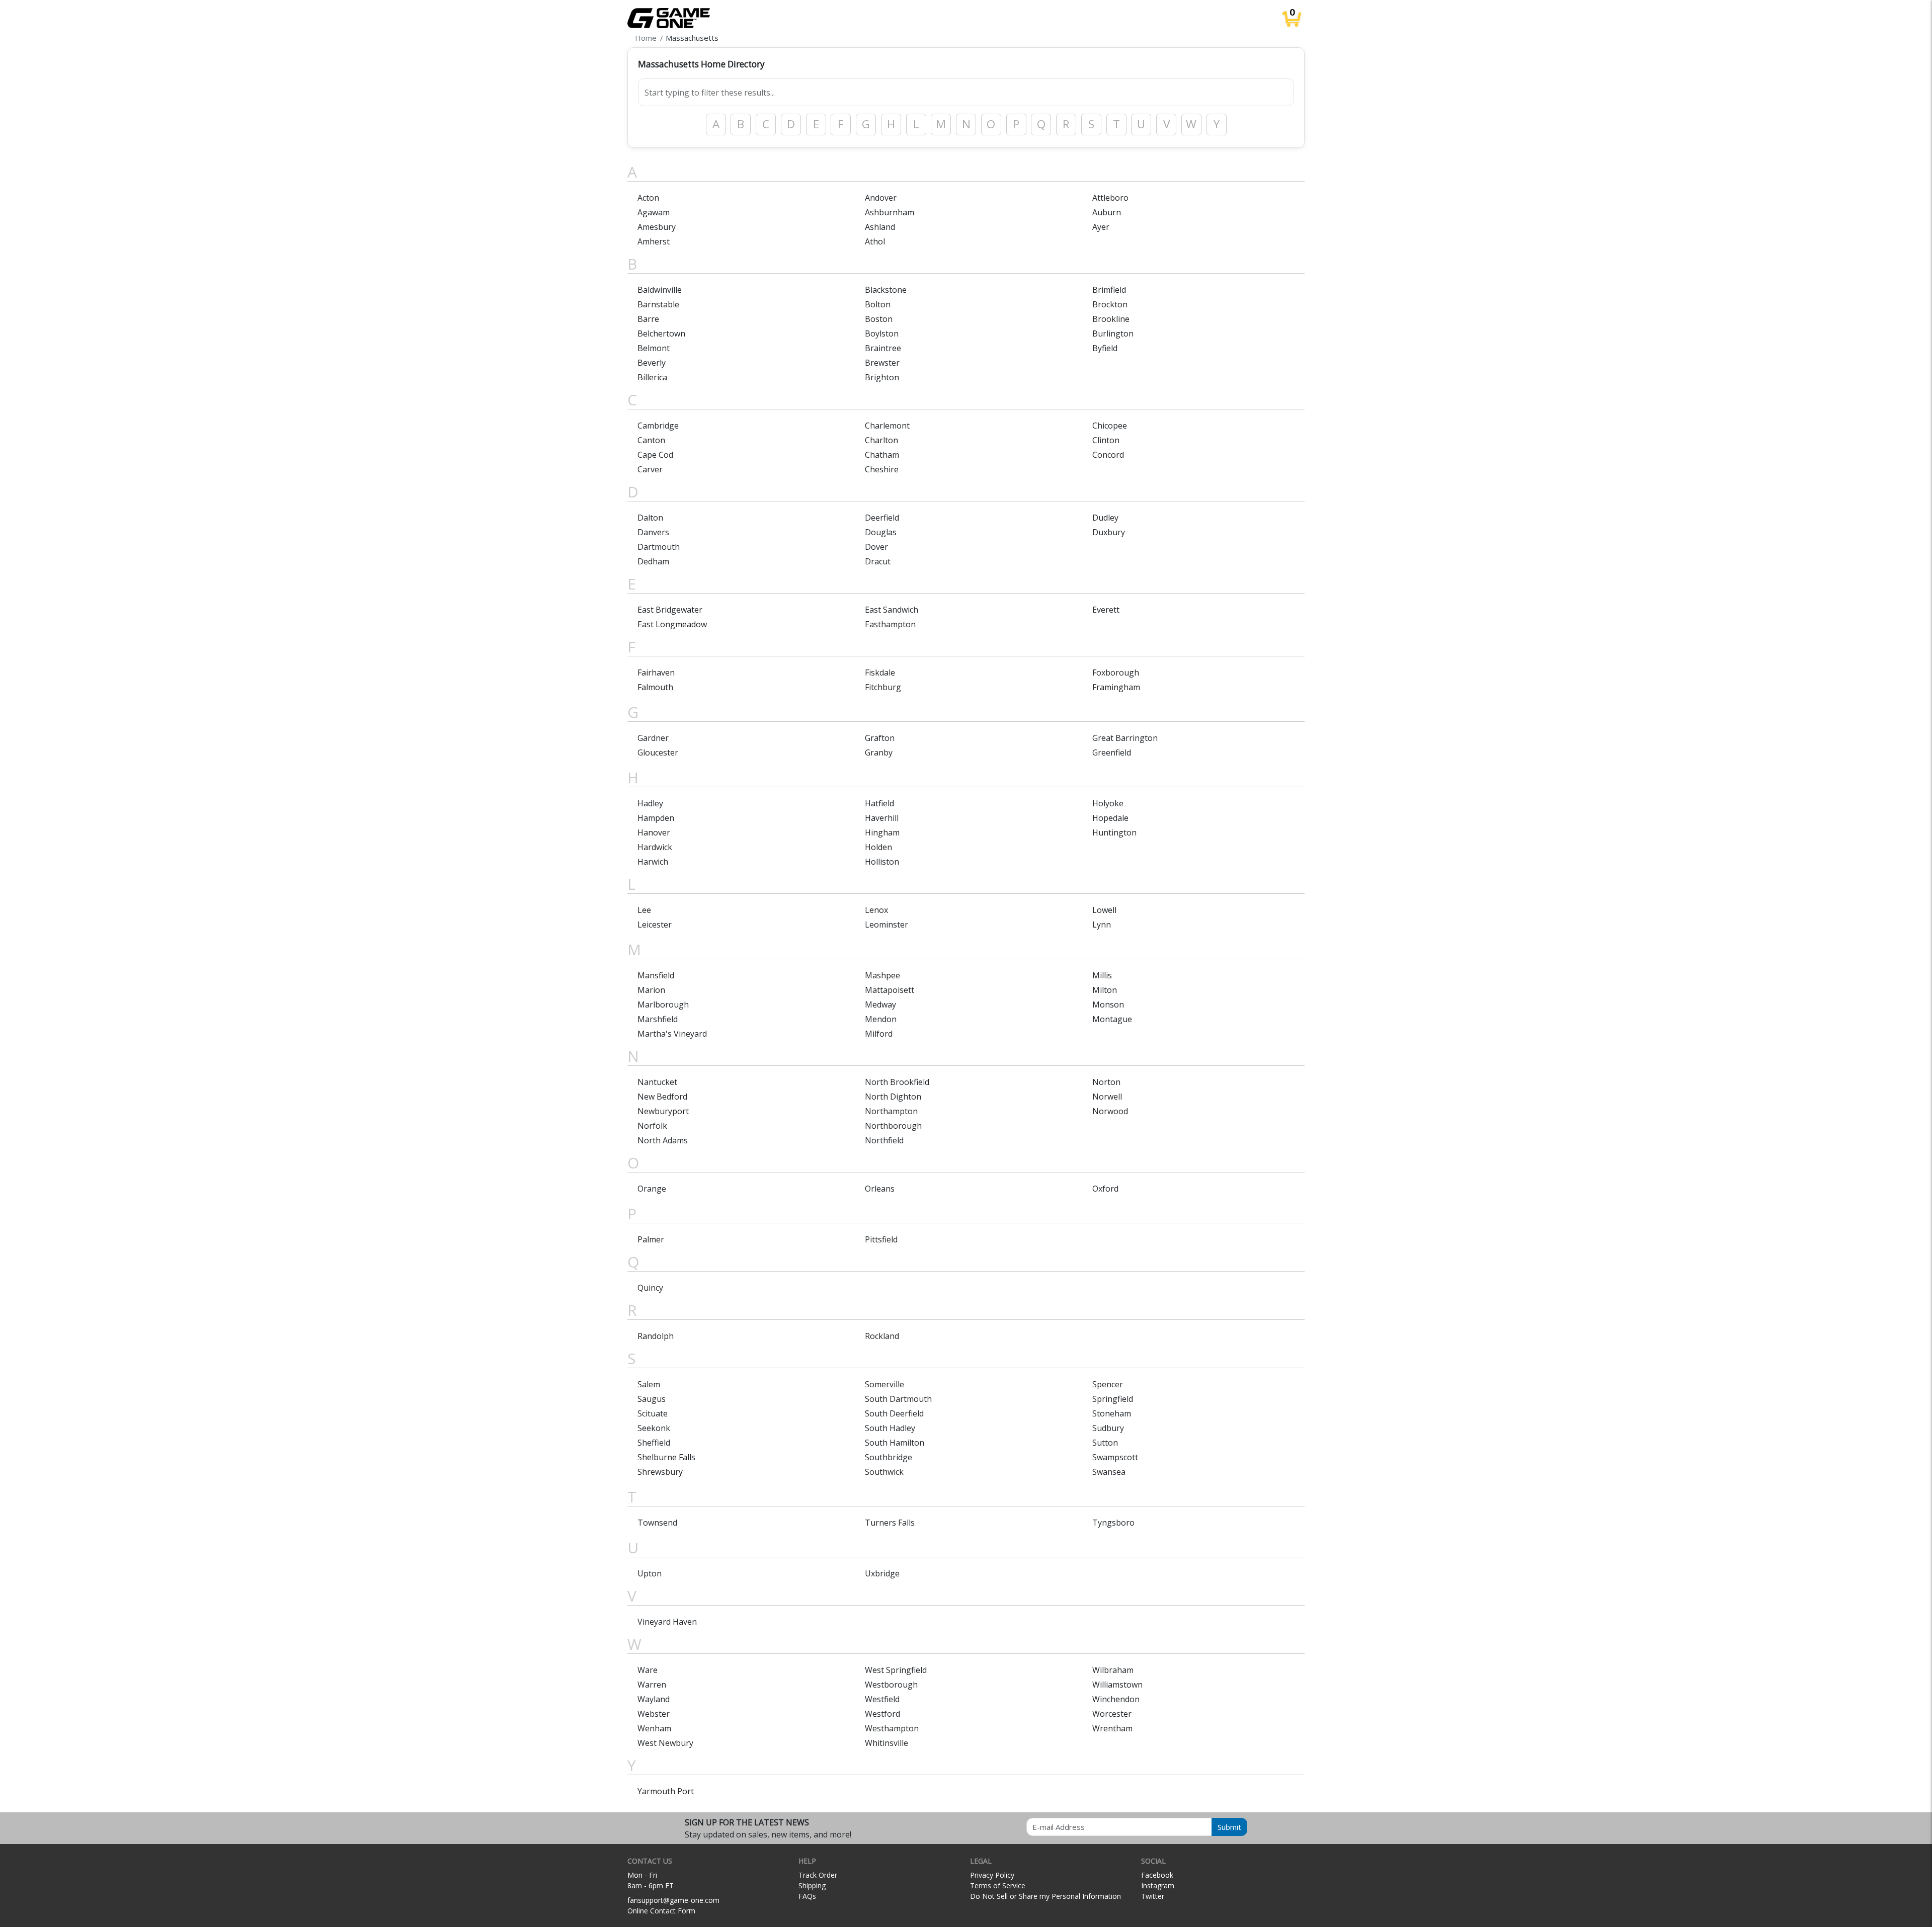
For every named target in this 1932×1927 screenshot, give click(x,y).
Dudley (1105, 518)
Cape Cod (655, 455)
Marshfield (658, 1019)
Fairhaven (656, 673)
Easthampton (890, 624)
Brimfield (1109, 290)
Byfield (1105, 348)
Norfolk (652, 1126)
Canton (651, 440)
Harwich (653, 862)
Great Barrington (1125, 738)
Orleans (880, 1189)
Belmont (654, 348)
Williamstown (1117, 1685)
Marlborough (663, 1004)
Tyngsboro (1113, 1523)
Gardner (653, 738)
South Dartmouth (898, 1399)
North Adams (663, 1140)
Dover (876, 547)
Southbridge (889, 1457)
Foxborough (1116, 673)
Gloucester (658, 752)
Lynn (1102, 925)
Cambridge (658, 426)
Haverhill (882, 818)
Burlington (1113, 333)
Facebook (1157, 1875)
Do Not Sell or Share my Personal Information (1045, 1896)
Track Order (818, 1875)
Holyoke (1108, 803)
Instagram (1158, 1886)
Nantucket (657, 1082)
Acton (648, 198)
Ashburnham (890, 212)
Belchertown (661, 333)
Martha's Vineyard (672, 1034)
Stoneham (1112, 1413)
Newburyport (663, 1111)
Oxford (1105, 1189)
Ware (648, 1670)
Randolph (656, 1336)
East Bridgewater (670, 610)
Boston (879, 319)
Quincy (650, 1288)
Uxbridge (882, 1573)
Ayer (1101, 227)
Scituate (653, 1413)
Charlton (881, 440)
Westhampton (892, 1728)
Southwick (884, 1472)
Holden (878, 847)
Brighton (882, 377)
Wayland (654, 1699)
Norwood (1110, 1111)
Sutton (1105, 1443)
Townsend (657, 1523)
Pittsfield (881, 1239)
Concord (1108, 455)
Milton (1105, 990)
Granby (879, 752)
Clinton (1106, 440)
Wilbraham (1113, 1670)
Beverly (652, 363)
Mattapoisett (890, 990)
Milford (879, 1034)
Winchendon (1116, 1699)
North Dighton (893, 1097)
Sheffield (654, 1443)
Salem (649, 1384)
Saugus (652, 1399)
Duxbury (1109, 532)
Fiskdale (880, 673)
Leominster (887, 925)
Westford (882, 1714)
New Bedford (662, 1097)
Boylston (882, 333)
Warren (652, 1685)
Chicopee (1110, 426)
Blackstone (886, 290)
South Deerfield (894, 1413)
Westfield (882, 1699)
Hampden (656, 818)
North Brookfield (897, 1082)
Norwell (1107, 1097)
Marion (651, 990)
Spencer (1108, 1384)
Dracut (878, 561)
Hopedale (1110, 818)
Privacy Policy (992, 1875)
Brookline (1111, 319)
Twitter (1153, 1896)
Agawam (654, 212)
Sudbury (1108, 1428)
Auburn (1107, 212)
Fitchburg (883, 687)
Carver (650, 469)
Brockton (1110, 304)
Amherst (654, 241)
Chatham (882, 455)
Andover (881, 198)
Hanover (654, 832)
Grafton (880, 738)
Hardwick (655, 847)
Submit (1229, 1827)
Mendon (881, 1019)
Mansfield (656, 975)
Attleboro (1110, 198)
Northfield (884, 1140)
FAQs (807, 1896)
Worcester (1112, 1714)
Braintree (883, 348)
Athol (875, 241)
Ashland (880, 227)
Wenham (654, 1728)
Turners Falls (890, 1523)
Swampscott (1115, 1457)
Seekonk (654, 1428)
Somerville (884, 1384)
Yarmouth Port (666, 1791)
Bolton (878, 304)
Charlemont (887, 426)
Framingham (1116, 687)
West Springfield (896, 1670)
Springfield (1113, 1399)
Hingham (882, 832)
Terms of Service (998, 1886)
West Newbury (665, 1743)
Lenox (876, 910)
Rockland (882, 1336)
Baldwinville (660, 290)
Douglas (881, 532)
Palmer (651, 1239)
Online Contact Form (661, 1911)
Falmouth (655, 687)
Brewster (882, 363)
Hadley (650, 803)
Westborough (891, 1685)
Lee (644, 910)
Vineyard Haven (667, 1622)
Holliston (882, 862)
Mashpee (882, 975)
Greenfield (1112, 752)
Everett (1106, 610)
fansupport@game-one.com (673, 1900)
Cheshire (882, 469)
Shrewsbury (660, 1472)
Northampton (891, 1111)
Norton (1106, 1082)
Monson (1108, 1004)
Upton (650, 1573)
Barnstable (658, 304)
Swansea (1109, 1472)
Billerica (652, 377)
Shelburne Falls (666, 1457)
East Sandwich (892, 610)
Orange (652, 1189)
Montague (1112, 1019)
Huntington (1114, 832)
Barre (648, 319)
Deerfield (882, 518)
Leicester (655, 925)
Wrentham (1112, 1728)
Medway (880, 1004)
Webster (654, 1714)
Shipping (812, 1886)
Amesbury (657, 227)
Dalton (650, 518)
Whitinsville (887, 1743)
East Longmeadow (672, 624)
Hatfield (879, 803)
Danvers (653, 532)
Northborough (893, 1126)
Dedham (653, 561)
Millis (1102, 975)
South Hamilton (895, 1443)
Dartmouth (659, 547)
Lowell (1104, 910)
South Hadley (890, 1428)
